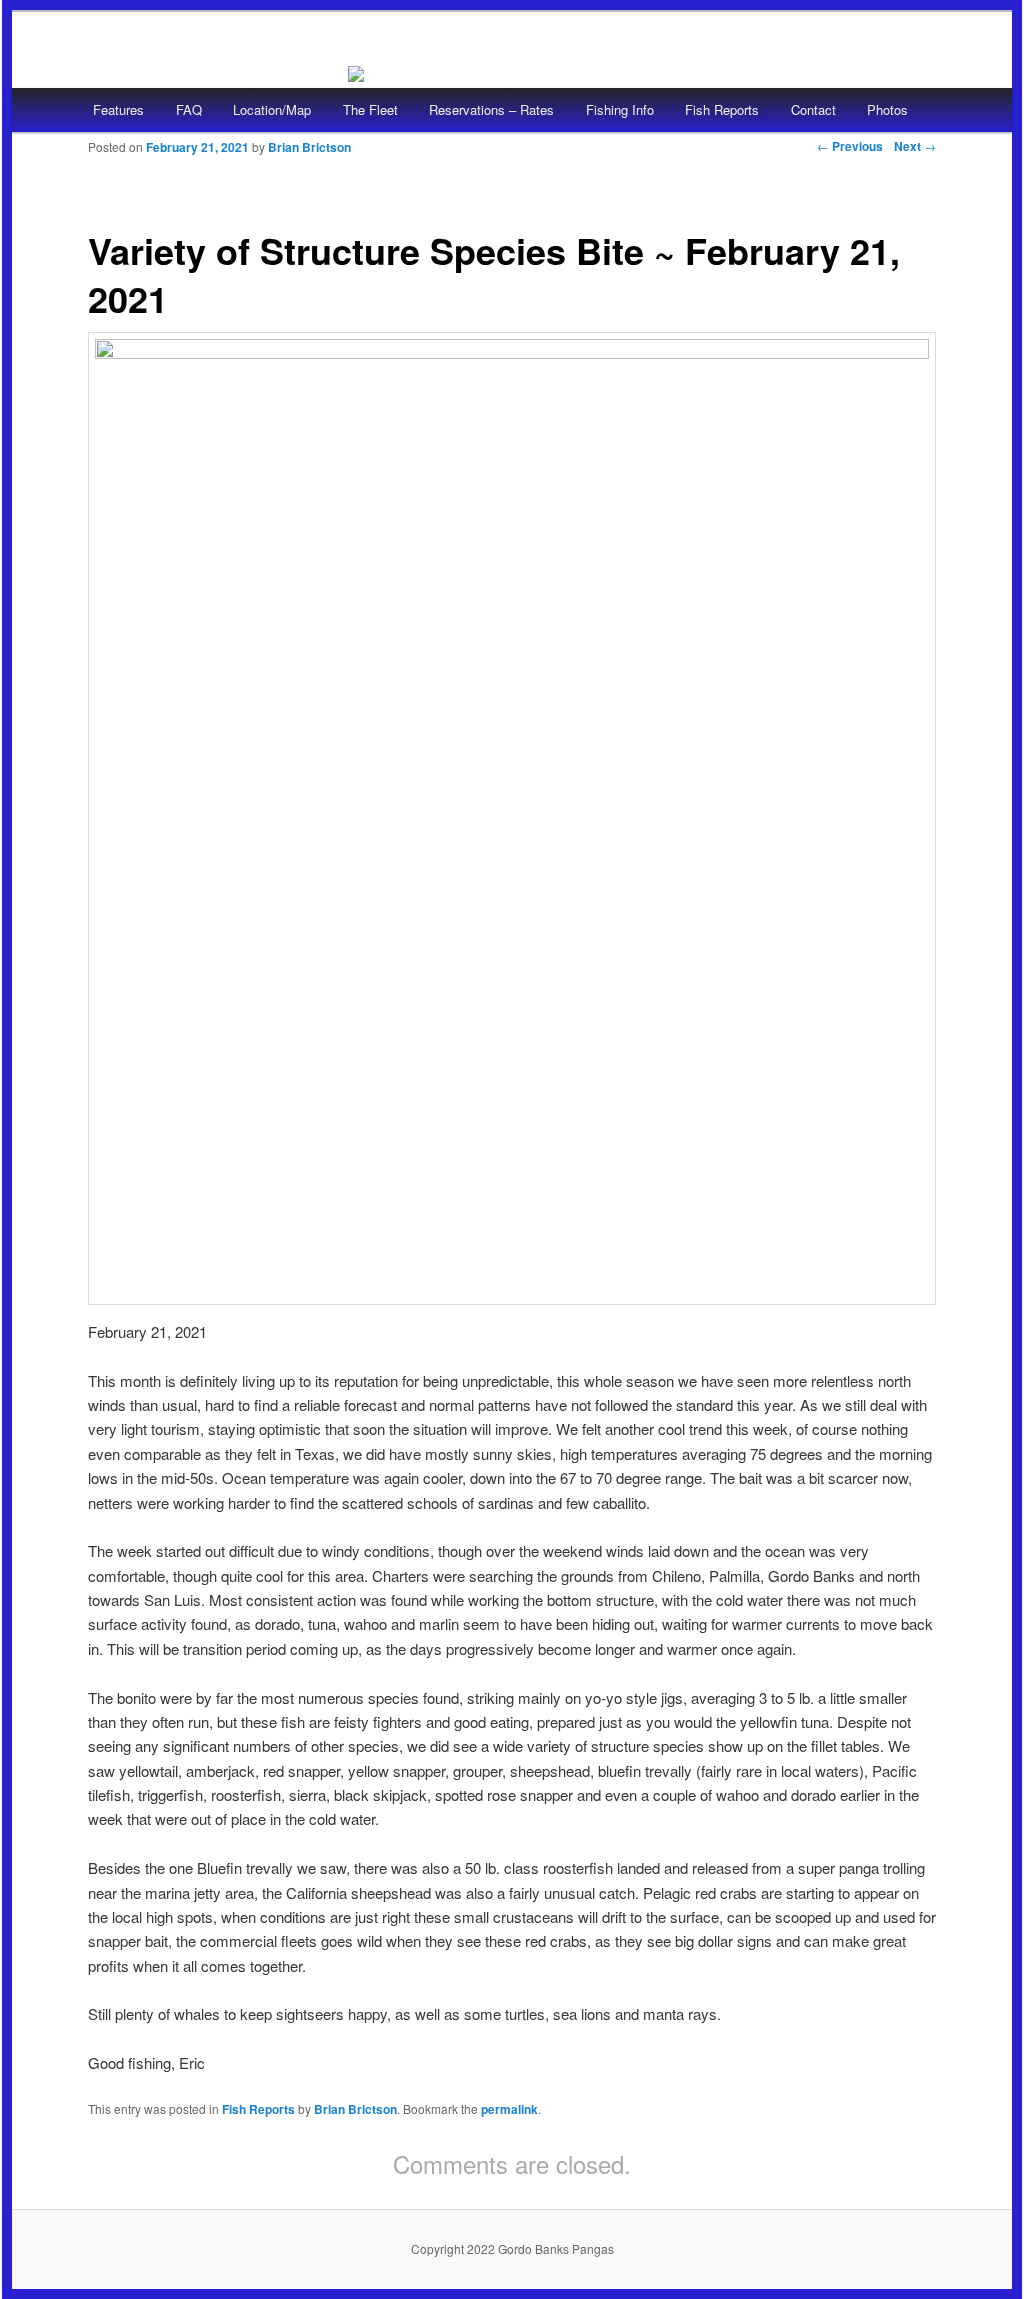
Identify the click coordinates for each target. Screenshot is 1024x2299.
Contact (813, 109)
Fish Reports (722, 109)
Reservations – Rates (491, 109)
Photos (887, 109)
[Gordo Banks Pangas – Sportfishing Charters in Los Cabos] (356, 69)
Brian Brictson (309, 147)
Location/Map (272, 109)
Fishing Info (620, 109)
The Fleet (370, 109)
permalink (509, 2109)
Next (915, 146)
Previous (850, 146)
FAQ (189, 109)
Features (118, 109)
